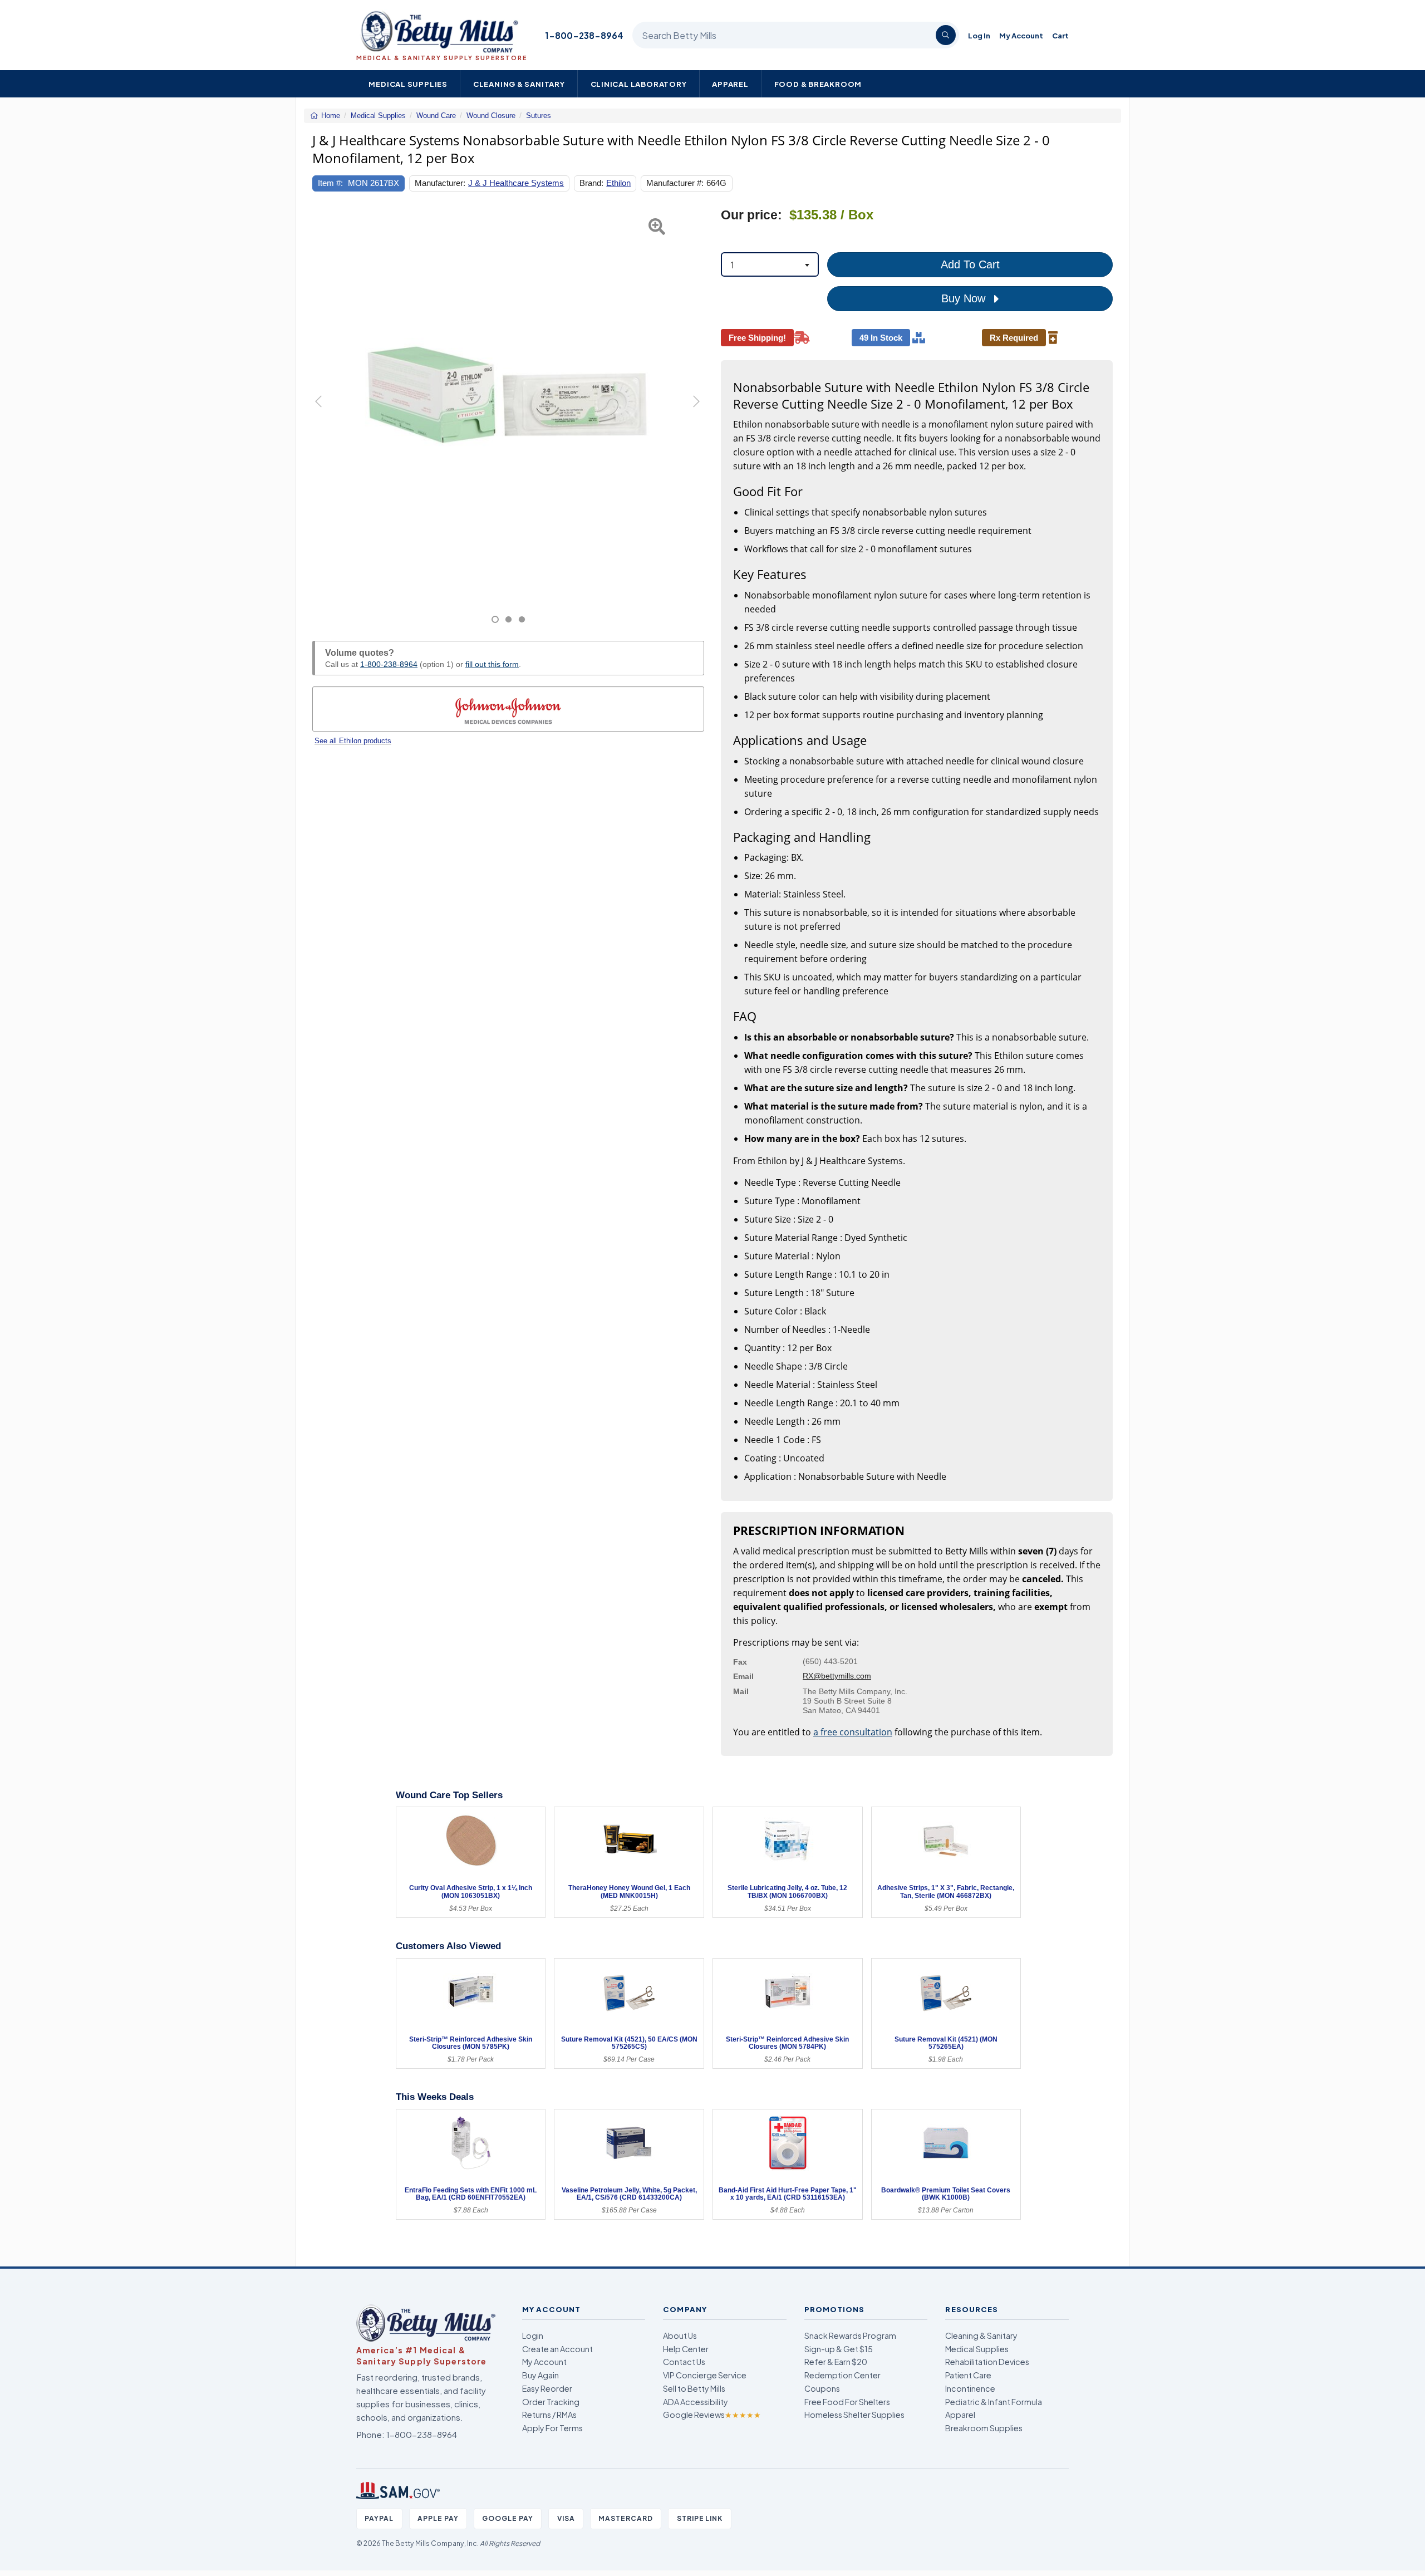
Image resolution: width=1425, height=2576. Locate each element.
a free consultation (853, 1732)
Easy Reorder (547, 2388)
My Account (1021, 35)
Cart (1060, 35)
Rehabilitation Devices (987, 2362)
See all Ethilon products (353, 741)
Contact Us (684, 2362)
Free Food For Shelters (847, 2402)
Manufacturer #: (675, 183)
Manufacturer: (440, 183)
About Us (680, 2335)
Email (743, 1676)
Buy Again (540, 2375)
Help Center (686, 2349)
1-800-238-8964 (584, 35)
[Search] (946, 35)
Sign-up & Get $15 (839, 2349)
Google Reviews (712, 2415)
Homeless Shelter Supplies (854, 2415)
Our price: (751, 215)
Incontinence (970, 2388)
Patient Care (968, 2375)
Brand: (591, 183)
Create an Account (557, 2349)
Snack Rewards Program (850, 2335)
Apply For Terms (552, 2428)
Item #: (330, 183)
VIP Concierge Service (705, 2375)
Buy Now (965, 298)
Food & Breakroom (818, 84)
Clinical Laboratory (639, 84)
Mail (741, 1691)
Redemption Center (842, 2375)
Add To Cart (970, 264)
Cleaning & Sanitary (519, 84)
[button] (326, 416)
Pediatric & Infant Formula (994, 2402)
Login (533, 2335)
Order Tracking (551, 2402)
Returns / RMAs (549, 2415)
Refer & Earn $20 (836, 2362)
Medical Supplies (408, 84)
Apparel (730, 84)
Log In (979, 35)
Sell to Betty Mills (694, 2388)
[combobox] (770, 264)
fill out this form (492, 664)
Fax (740, 1662)
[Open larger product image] (508, 403)
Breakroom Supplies (984, 2428)
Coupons (822, 2388)
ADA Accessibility (696, 2402)
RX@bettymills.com (837, 1676)
